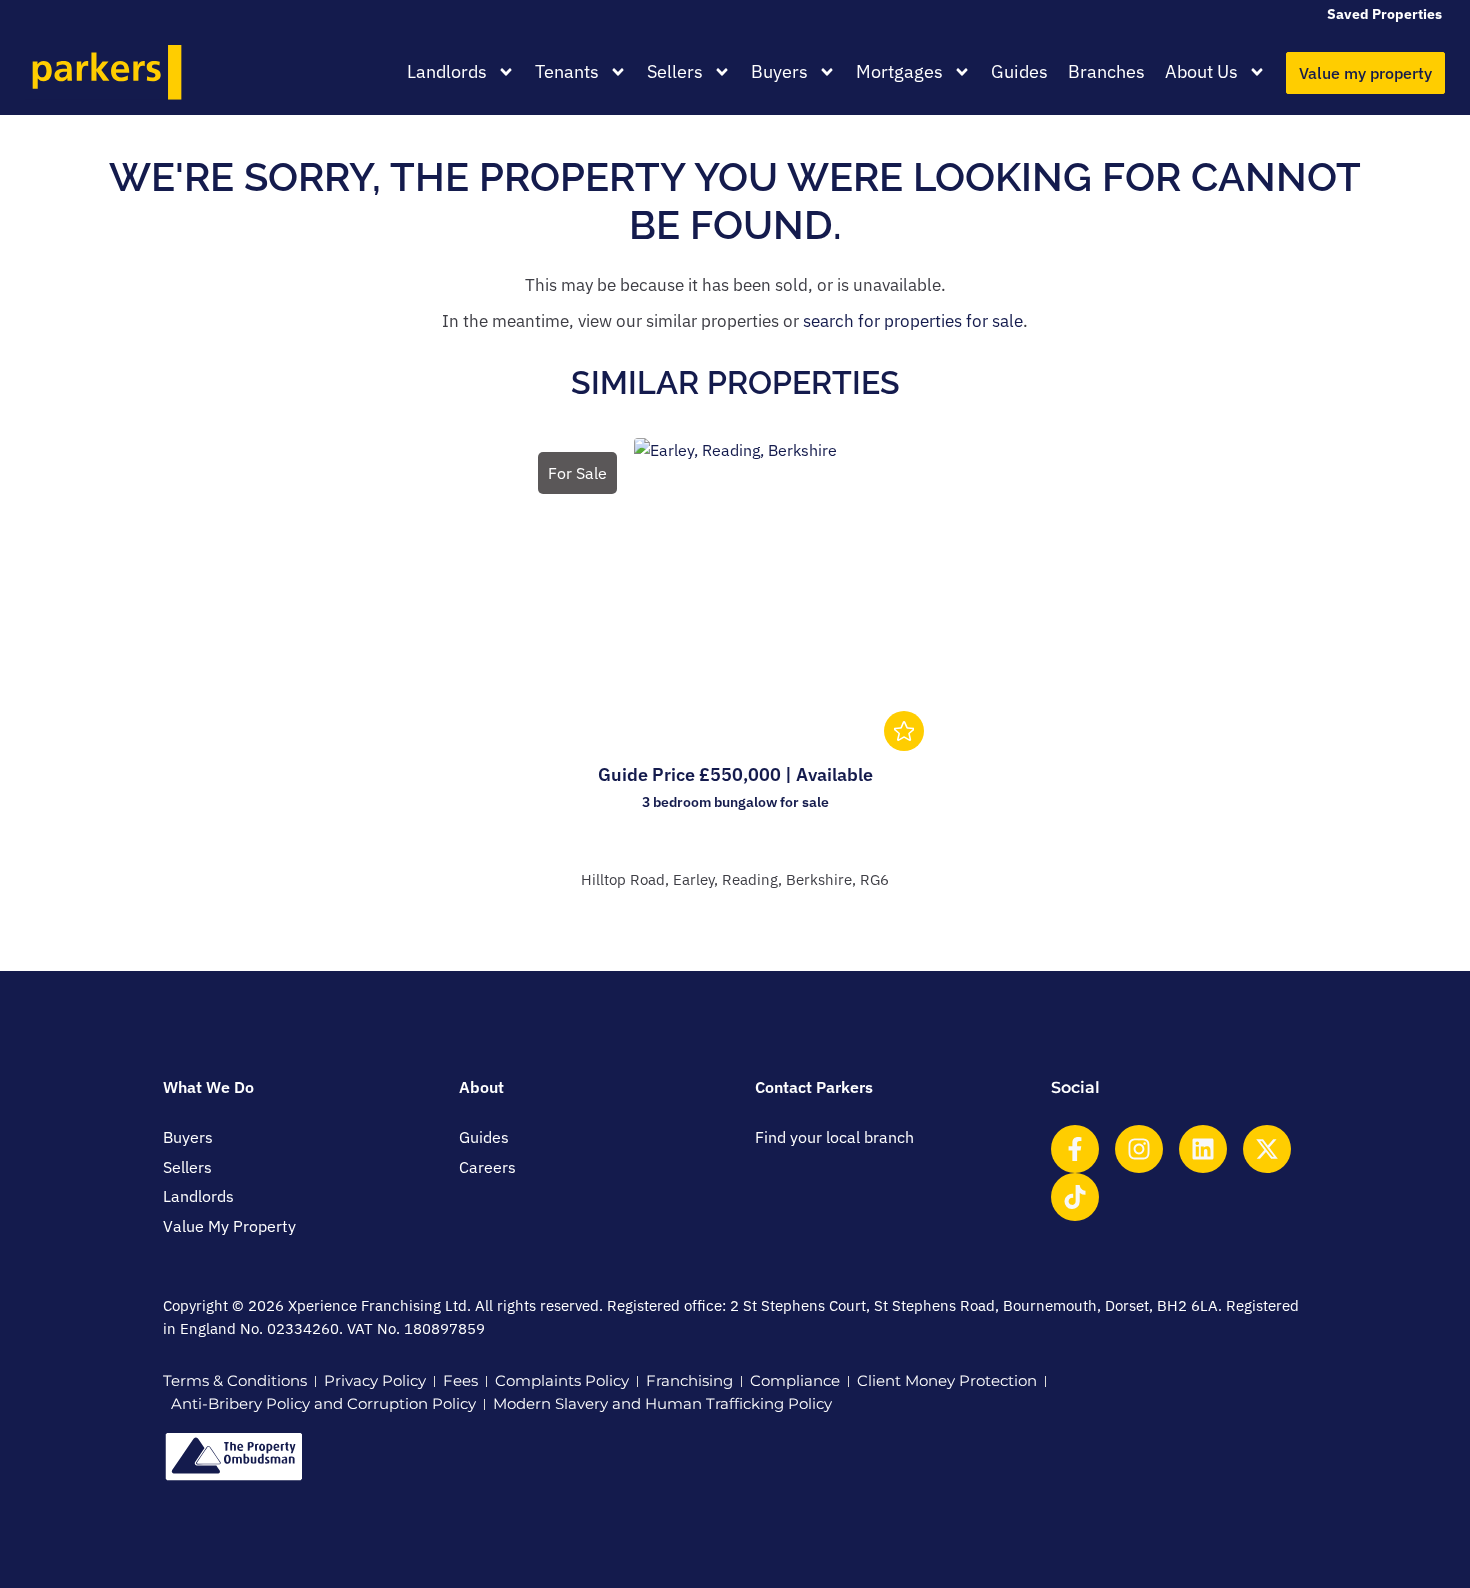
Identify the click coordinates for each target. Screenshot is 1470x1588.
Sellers (675, 71)
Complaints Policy (562, 1380)
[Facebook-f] (1075, 1149)
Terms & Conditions (235, 1380)
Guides (1019, 71)
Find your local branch (834, 1137)
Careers (487, 1167)
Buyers (779, 71)
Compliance (795, 1380)
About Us (1201, 71)
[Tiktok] (1075, 1197)
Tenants (567, 71)
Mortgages (899, 71)
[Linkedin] (1203, 1149)
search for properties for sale (913, 321)
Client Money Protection (947, 1380)
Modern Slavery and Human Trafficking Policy (662, 1403)
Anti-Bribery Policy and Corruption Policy (323, 1403)
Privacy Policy (375, 1380)
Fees (460, 1380)
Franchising (689, 1380)
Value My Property (229, 1226)
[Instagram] (1139, 1149)
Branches (1106, 71)
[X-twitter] (1267, 1149)
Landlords (447, 71)
